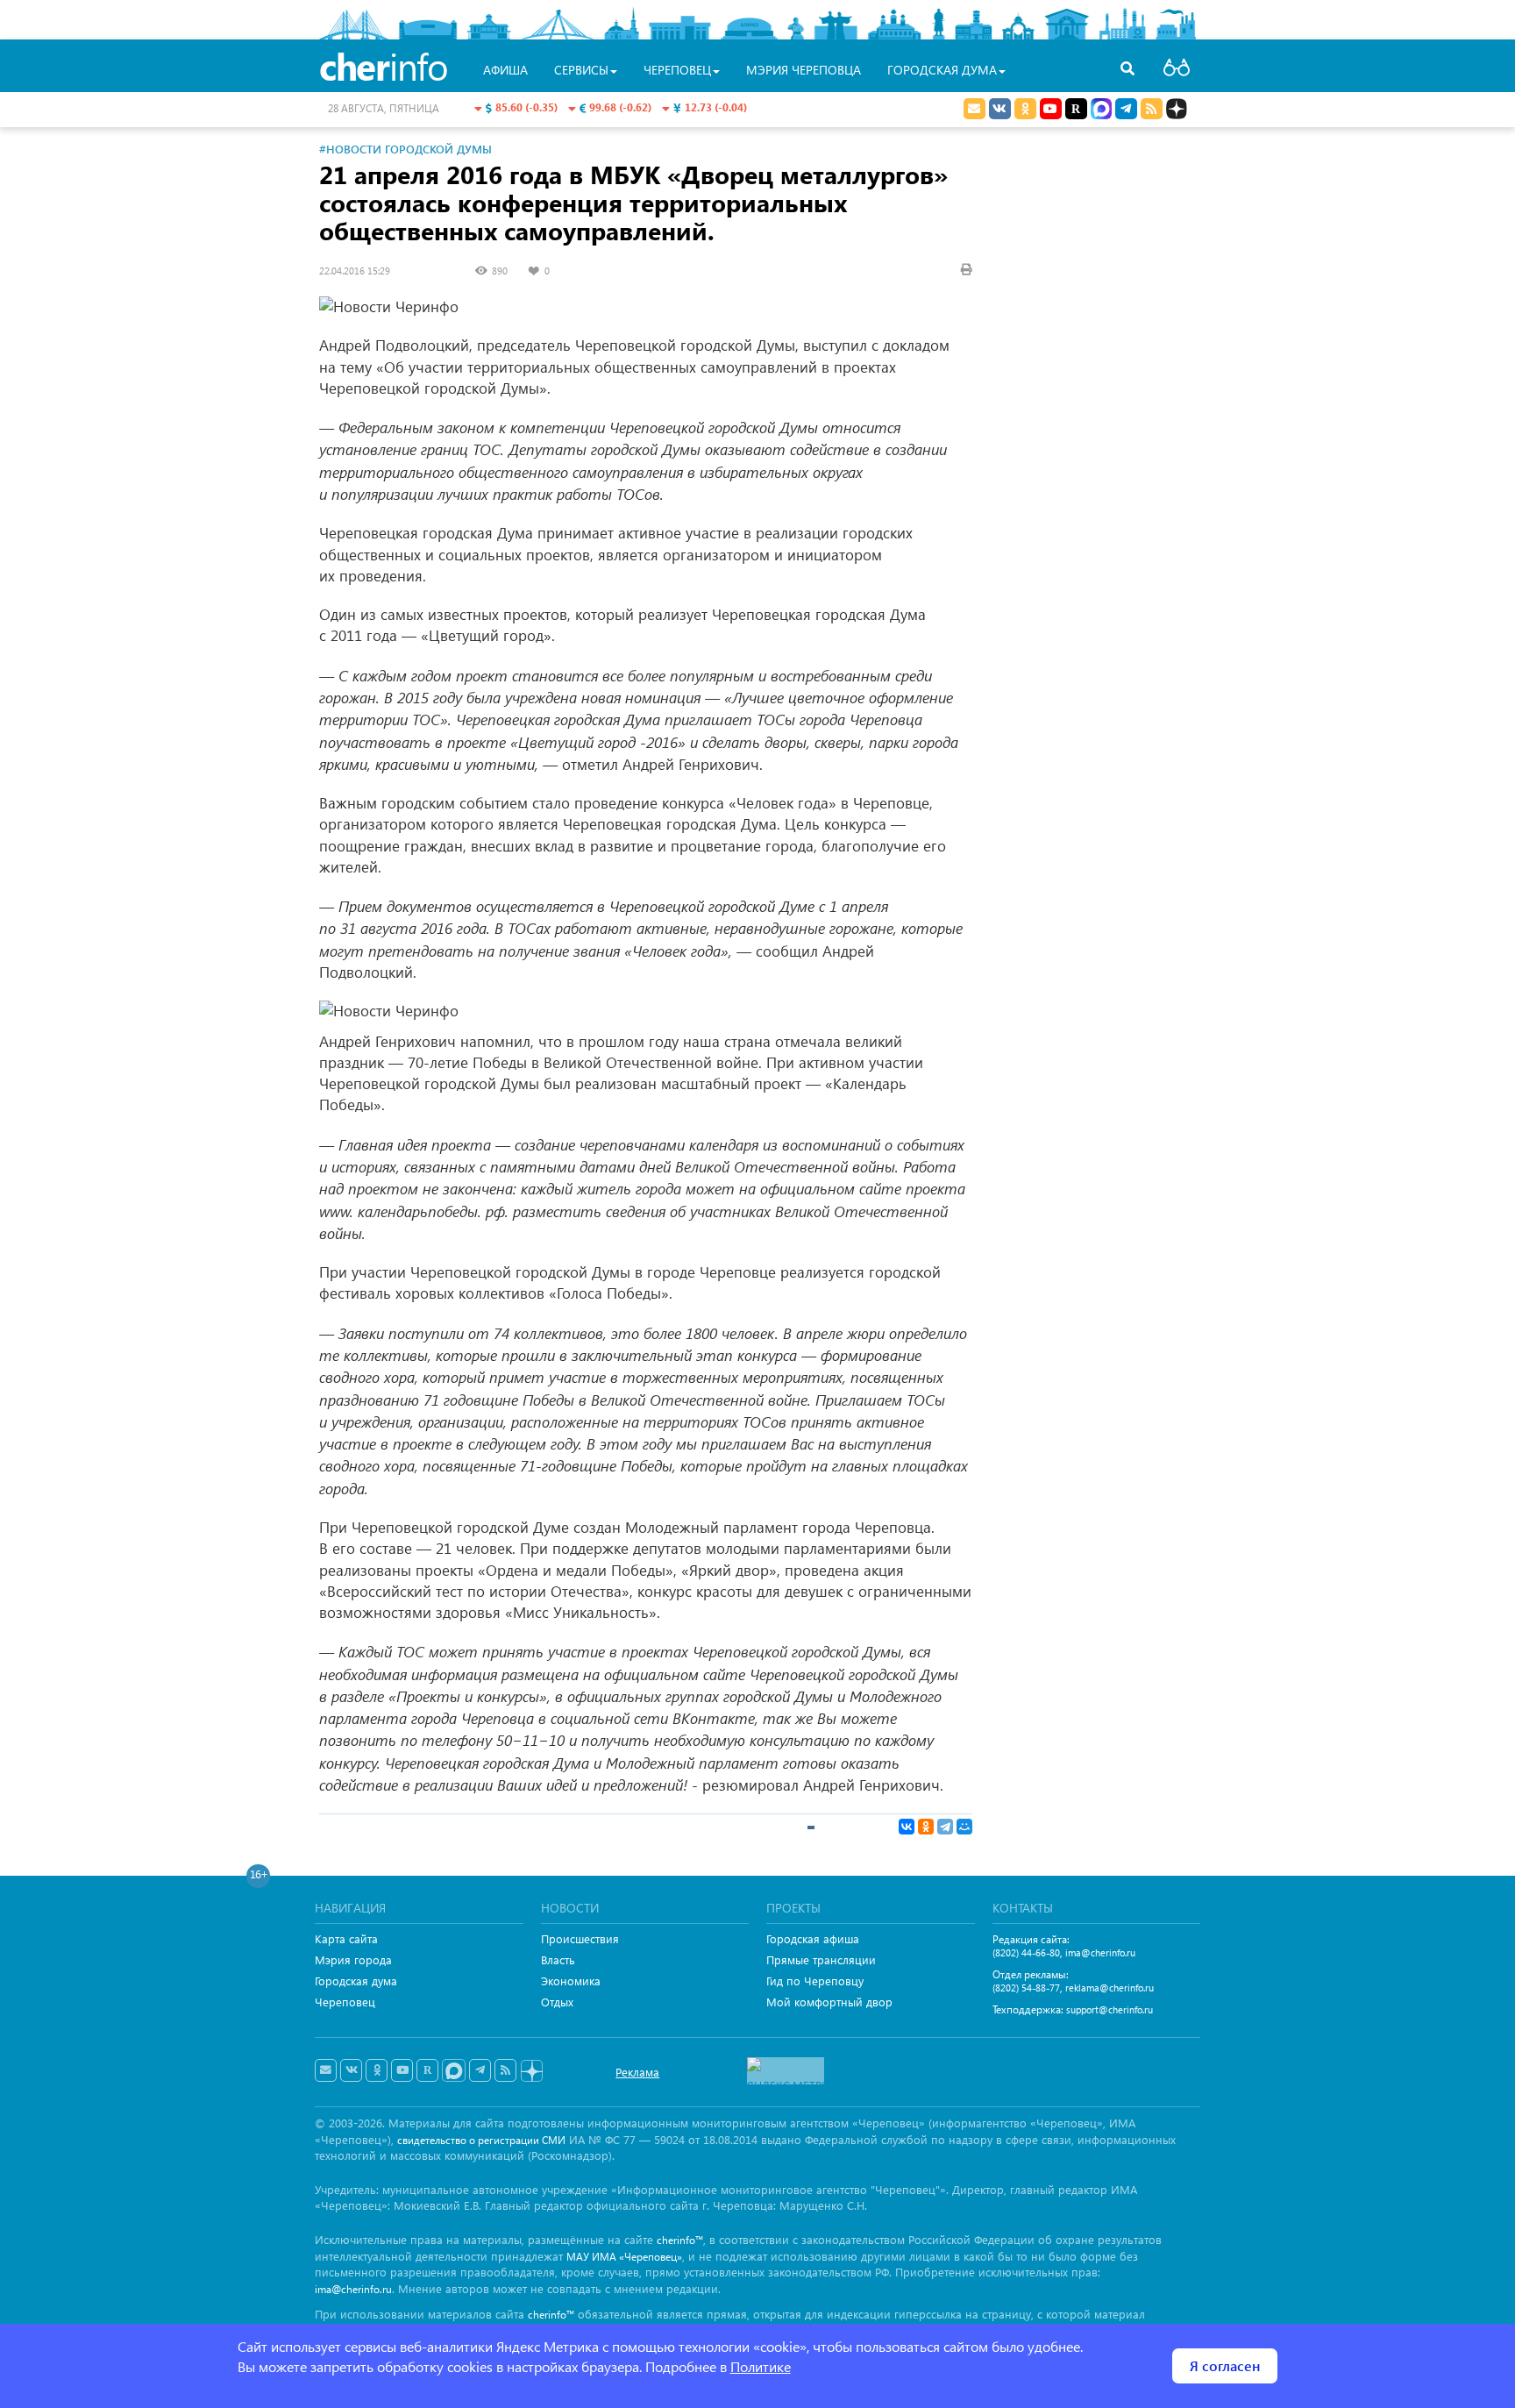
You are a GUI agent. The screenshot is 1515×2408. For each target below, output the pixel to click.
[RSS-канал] (505, 2070)
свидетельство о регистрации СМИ (481, 2140)
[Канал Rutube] (1076, 109)
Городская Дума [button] (942, 70)
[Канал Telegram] (480, 2070)
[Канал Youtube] (1051, 109)
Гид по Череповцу (815, 1981)
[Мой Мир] (964, 1827)
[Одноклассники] (926, 1827)
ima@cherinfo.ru (1100, 1952)
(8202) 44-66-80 (1026, 1952)
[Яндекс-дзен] (531, 2072)
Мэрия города (353, 1959)
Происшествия (580, 1938)
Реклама (637, 2072)
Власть (558, 1959)
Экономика (571, 1981)
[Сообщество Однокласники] (1025, 109)
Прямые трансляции (821, 1959)
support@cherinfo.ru (1110, 2009)
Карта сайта (346, 1938)
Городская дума (356, 1981)
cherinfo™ (680, 2240)
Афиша (505, 70)
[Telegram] (945, 1827)
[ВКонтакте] (907, 1827)
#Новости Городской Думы (405, 149)
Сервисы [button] (581, 70)
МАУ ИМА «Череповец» (624, 2257)
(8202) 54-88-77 (1026, 1988)
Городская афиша (813, 1938)
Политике (761, 2366)
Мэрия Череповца (804, 70)
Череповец (345, 2002)
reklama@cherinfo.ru (1110, 1988)
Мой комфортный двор (829, 2002)
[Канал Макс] (1101, 110)
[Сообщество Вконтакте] (351, 2070)
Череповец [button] (677, 70)
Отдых (557, 2002)
